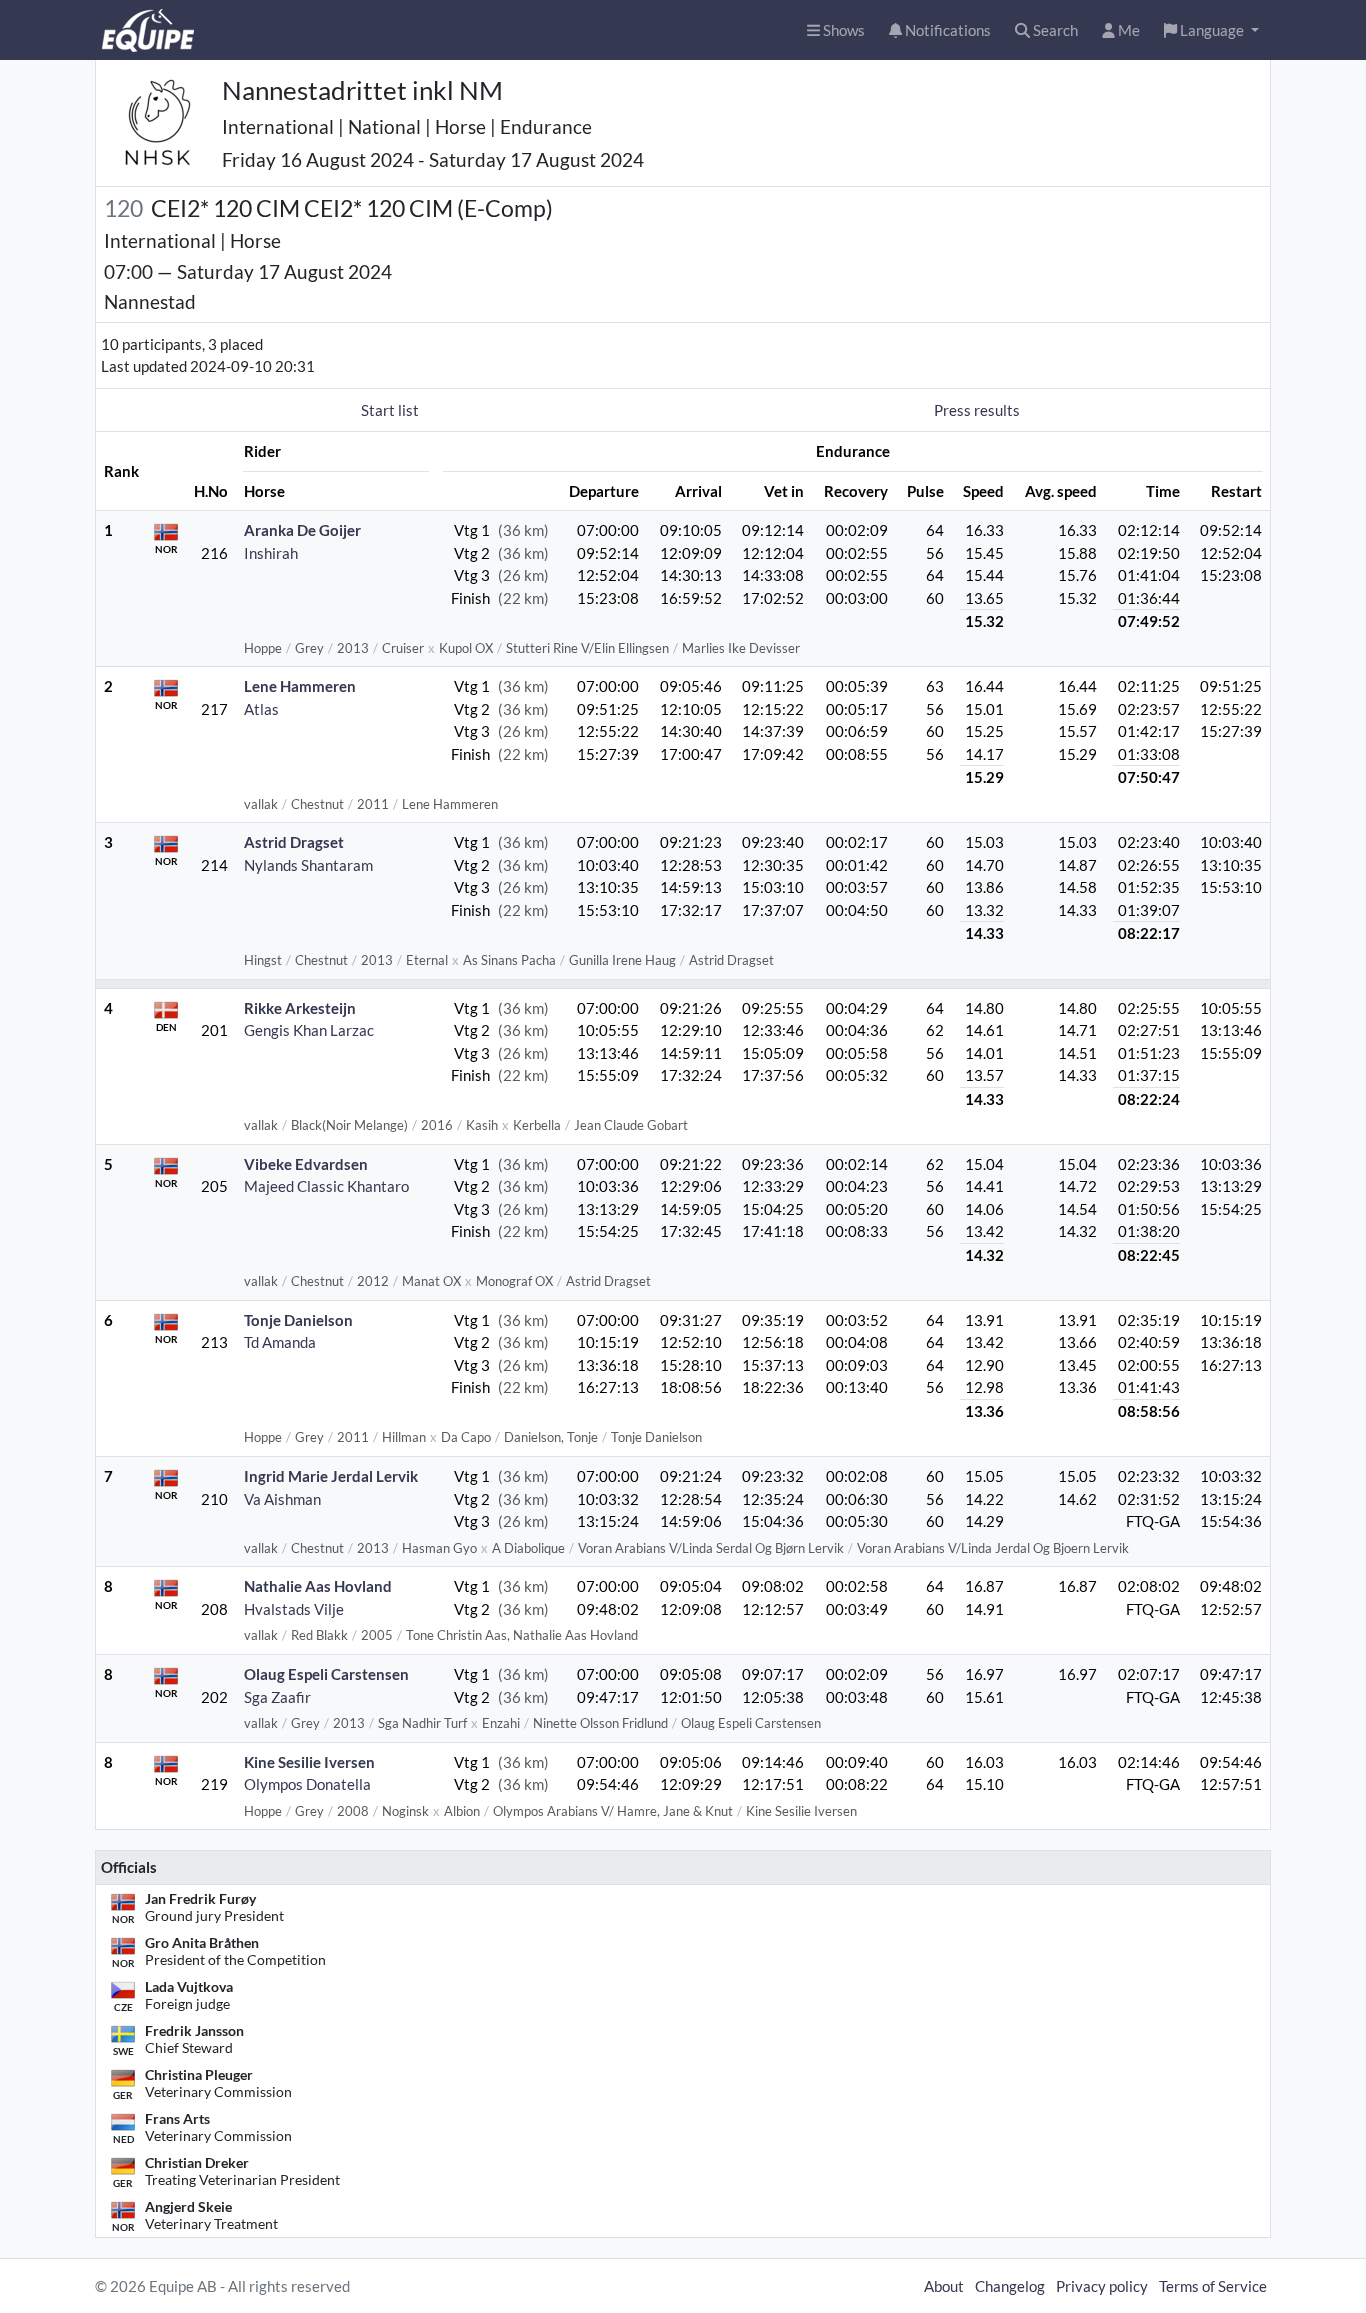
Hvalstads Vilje (294, 1609)
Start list (390, 410)
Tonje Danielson (298, 1320)
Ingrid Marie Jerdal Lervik (331, 1476)
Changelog (1010, 2286)
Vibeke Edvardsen (306, 1164)
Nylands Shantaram (308, 865)
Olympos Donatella (307, 1784)
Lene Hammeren (300, 686)
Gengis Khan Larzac (309, 1030)
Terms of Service (1213, 2286)
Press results (977, 410)
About (944, 2286)
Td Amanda (280, 1342)
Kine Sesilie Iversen (309, 1762)
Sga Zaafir (277, 1697)
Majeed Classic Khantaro (326, 1186)
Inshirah (271, 553)
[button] (1211, 30)
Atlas (261, 709)
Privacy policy (1102, 2286)
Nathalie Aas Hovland (318, 1586)
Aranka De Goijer (302, 530)
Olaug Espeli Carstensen (326, 1674)
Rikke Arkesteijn (300, 1008)
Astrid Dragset (294, 842)
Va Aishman (282, 1499)
